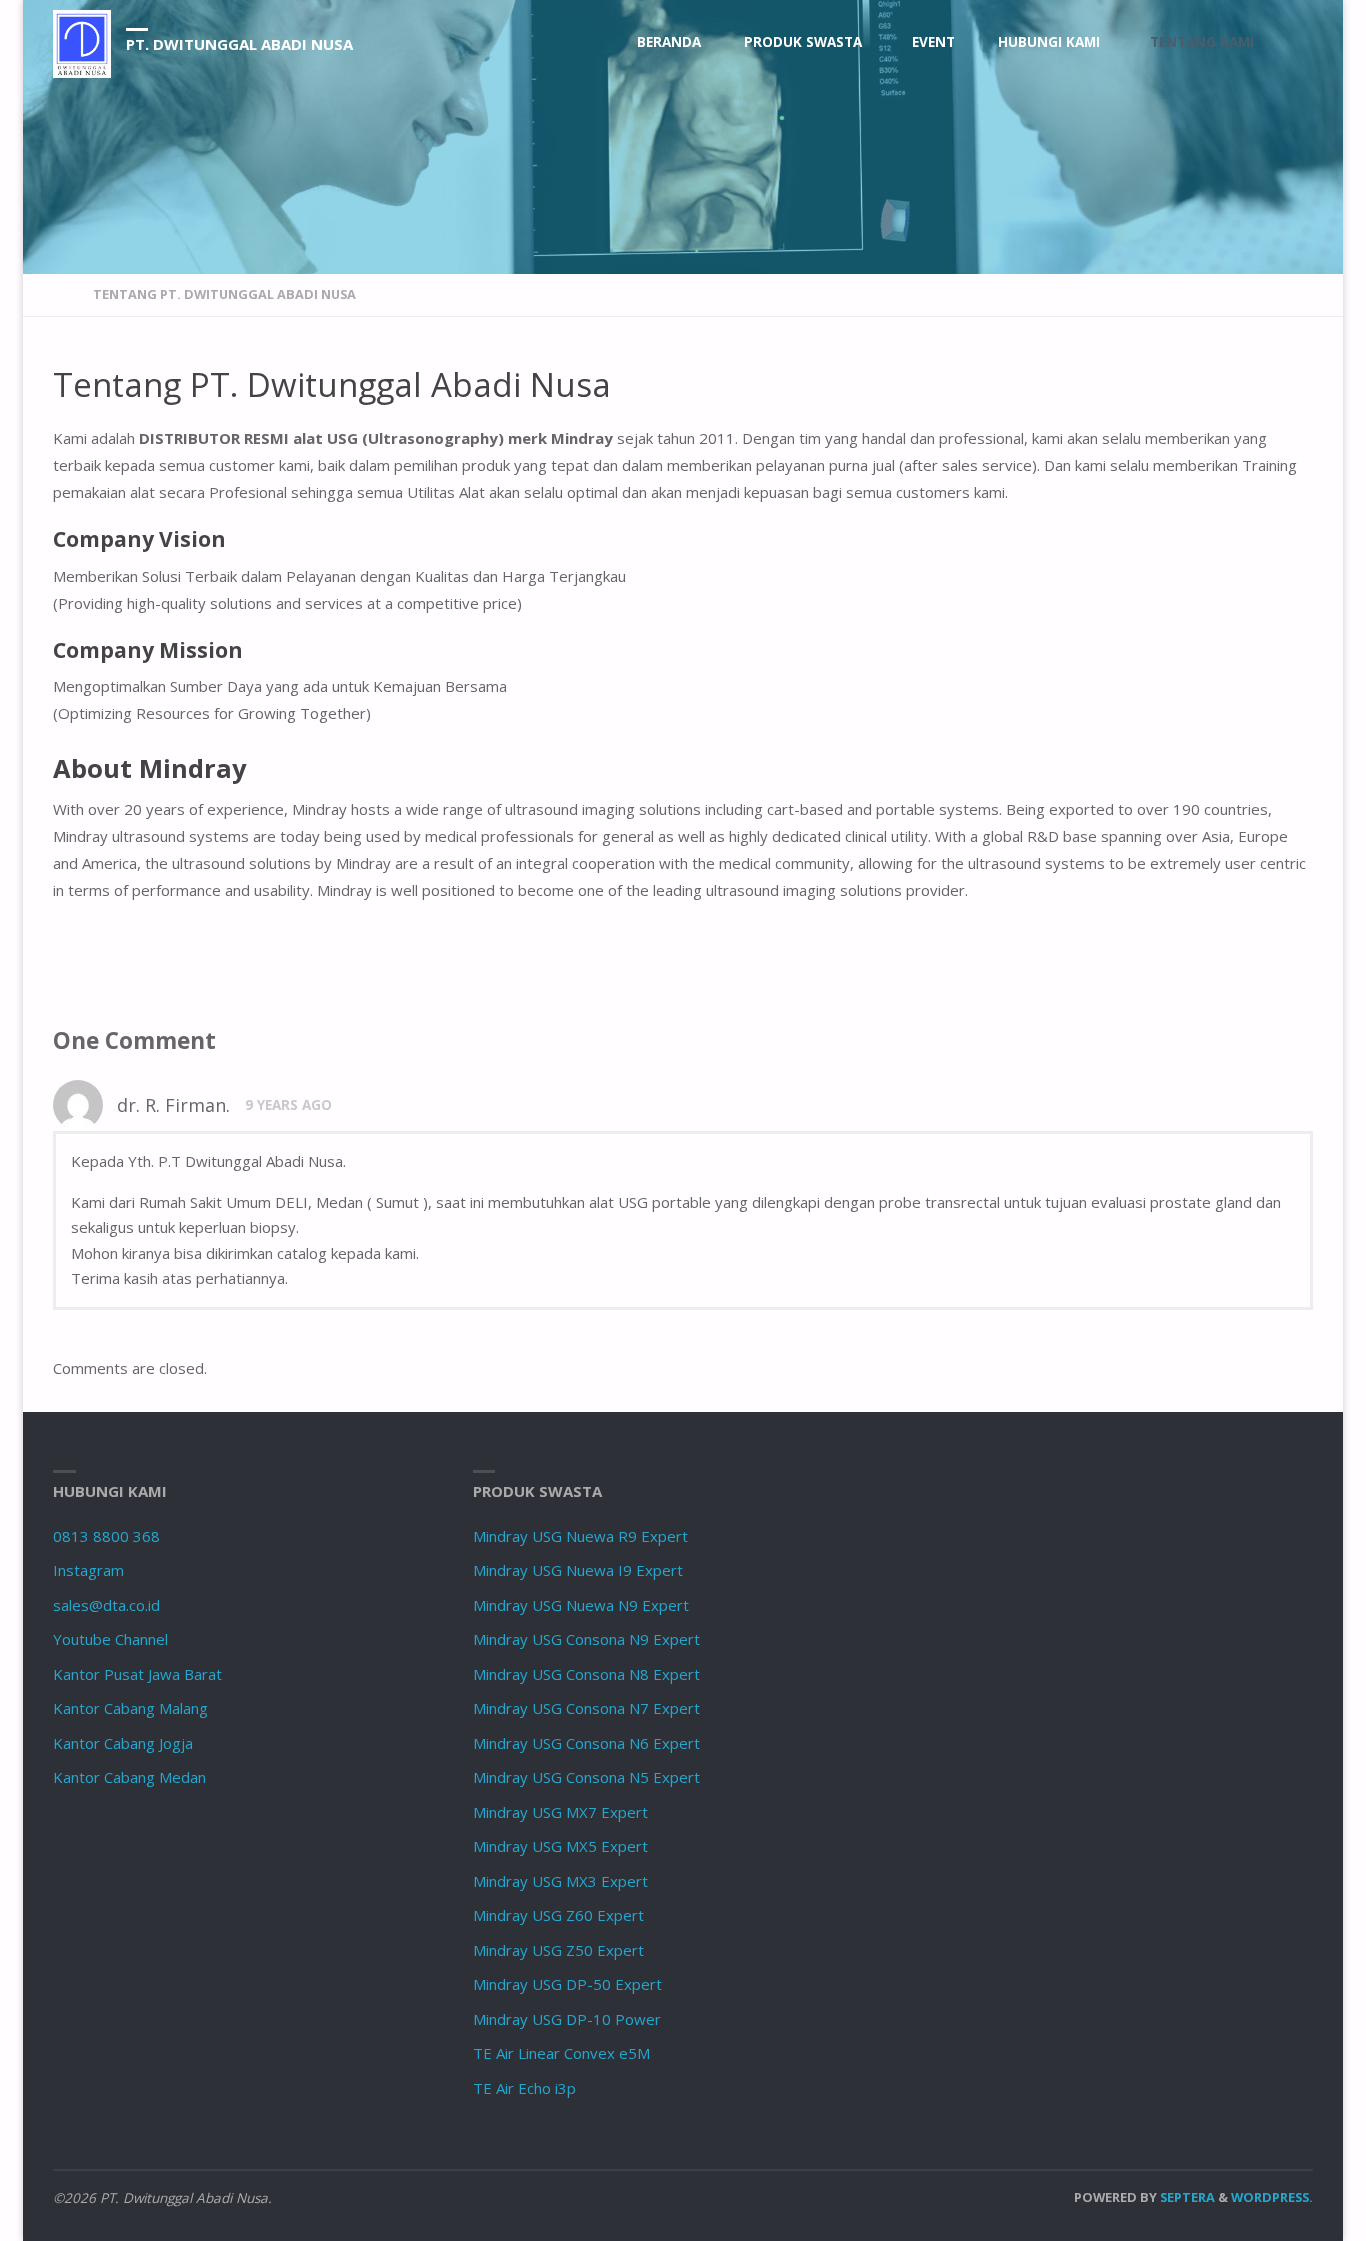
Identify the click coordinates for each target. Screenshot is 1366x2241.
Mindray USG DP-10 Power (567, 2019)
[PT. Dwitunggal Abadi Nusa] (82, 42)
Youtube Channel (110, 1639)
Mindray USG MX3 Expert (560, 1881)
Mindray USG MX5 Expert (560, 1846)
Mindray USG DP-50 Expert (567, 1984)
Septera (1186, 2197)
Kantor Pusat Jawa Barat (137, 1674)
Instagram (88, 1570)
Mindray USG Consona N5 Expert (586, 1777)
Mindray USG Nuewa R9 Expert (580, 1536)
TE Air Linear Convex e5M (561, 2053)
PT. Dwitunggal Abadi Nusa (239, 44)
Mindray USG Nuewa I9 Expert (578, 1570)
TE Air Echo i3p (524, 2088)
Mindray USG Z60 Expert (558, 1915)
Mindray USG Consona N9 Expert (586, 1639)
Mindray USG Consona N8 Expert (586, 1674)
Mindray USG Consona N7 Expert (586, 1708)
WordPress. (1272, 2197)
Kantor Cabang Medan (129, 1777)
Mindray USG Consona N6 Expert (586, 1743)
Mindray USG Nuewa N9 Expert (581, 1605)
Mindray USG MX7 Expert (560, 1812)
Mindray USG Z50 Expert (558, 1950)
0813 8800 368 (106, 1536)
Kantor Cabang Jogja (123, 1743)
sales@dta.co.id (106, 1605)
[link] (1294, 43)
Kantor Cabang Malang (130, 1708)
